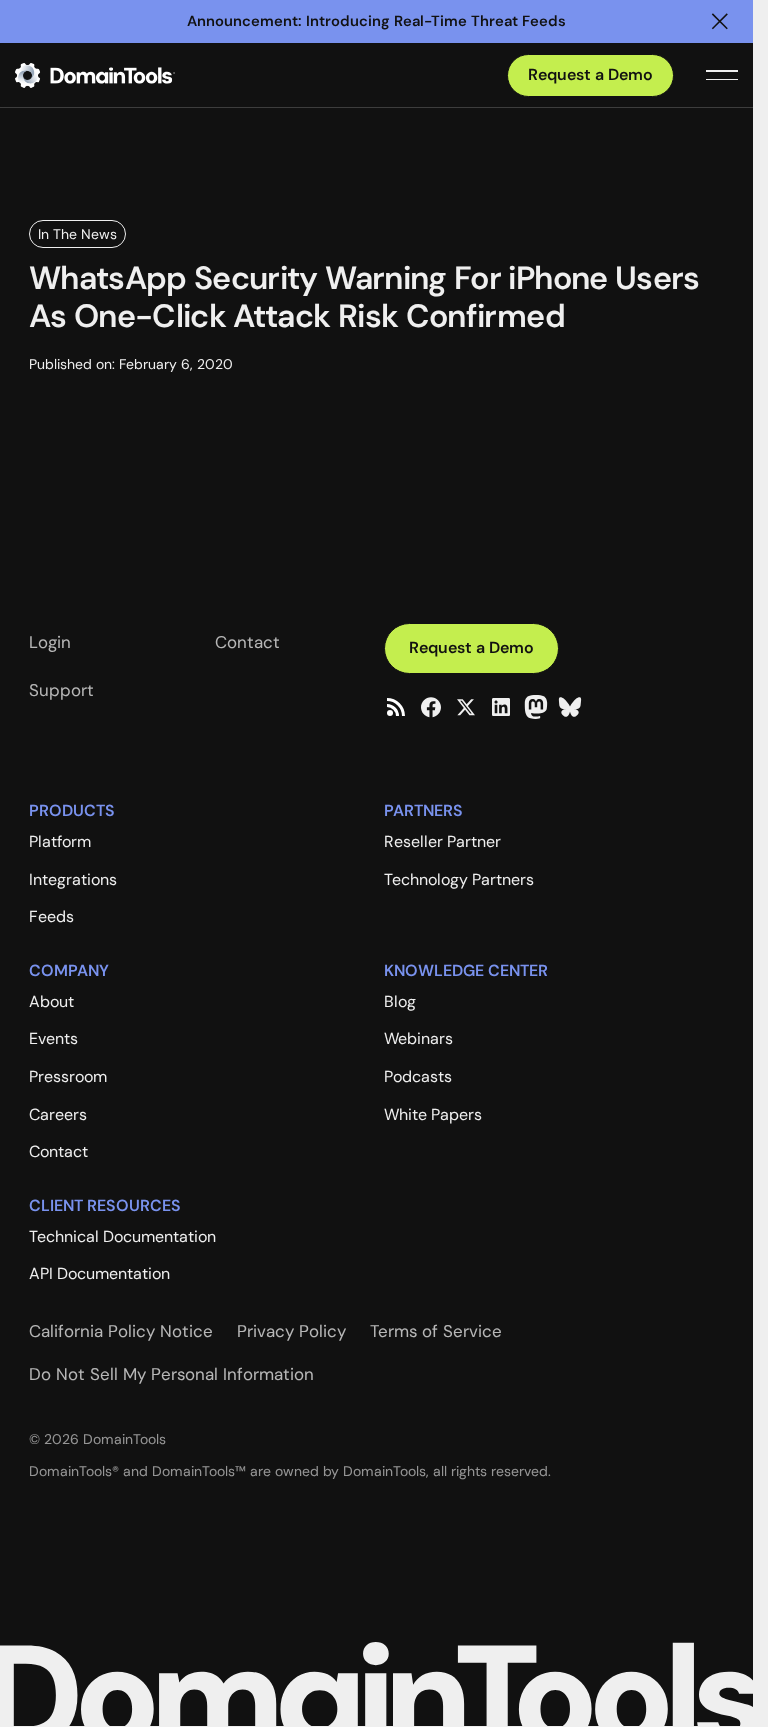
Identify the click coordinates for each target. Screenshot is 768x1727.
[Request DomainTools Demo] (590, 75)
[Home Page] (127, 75)
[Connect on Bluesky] (570, 707)
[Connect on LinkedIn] (501, 707)
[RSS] (396, 707)
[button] (720, 21)
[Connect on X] (466, 707)
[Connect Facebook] (431, 707)
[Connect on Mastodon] (536, 707)
